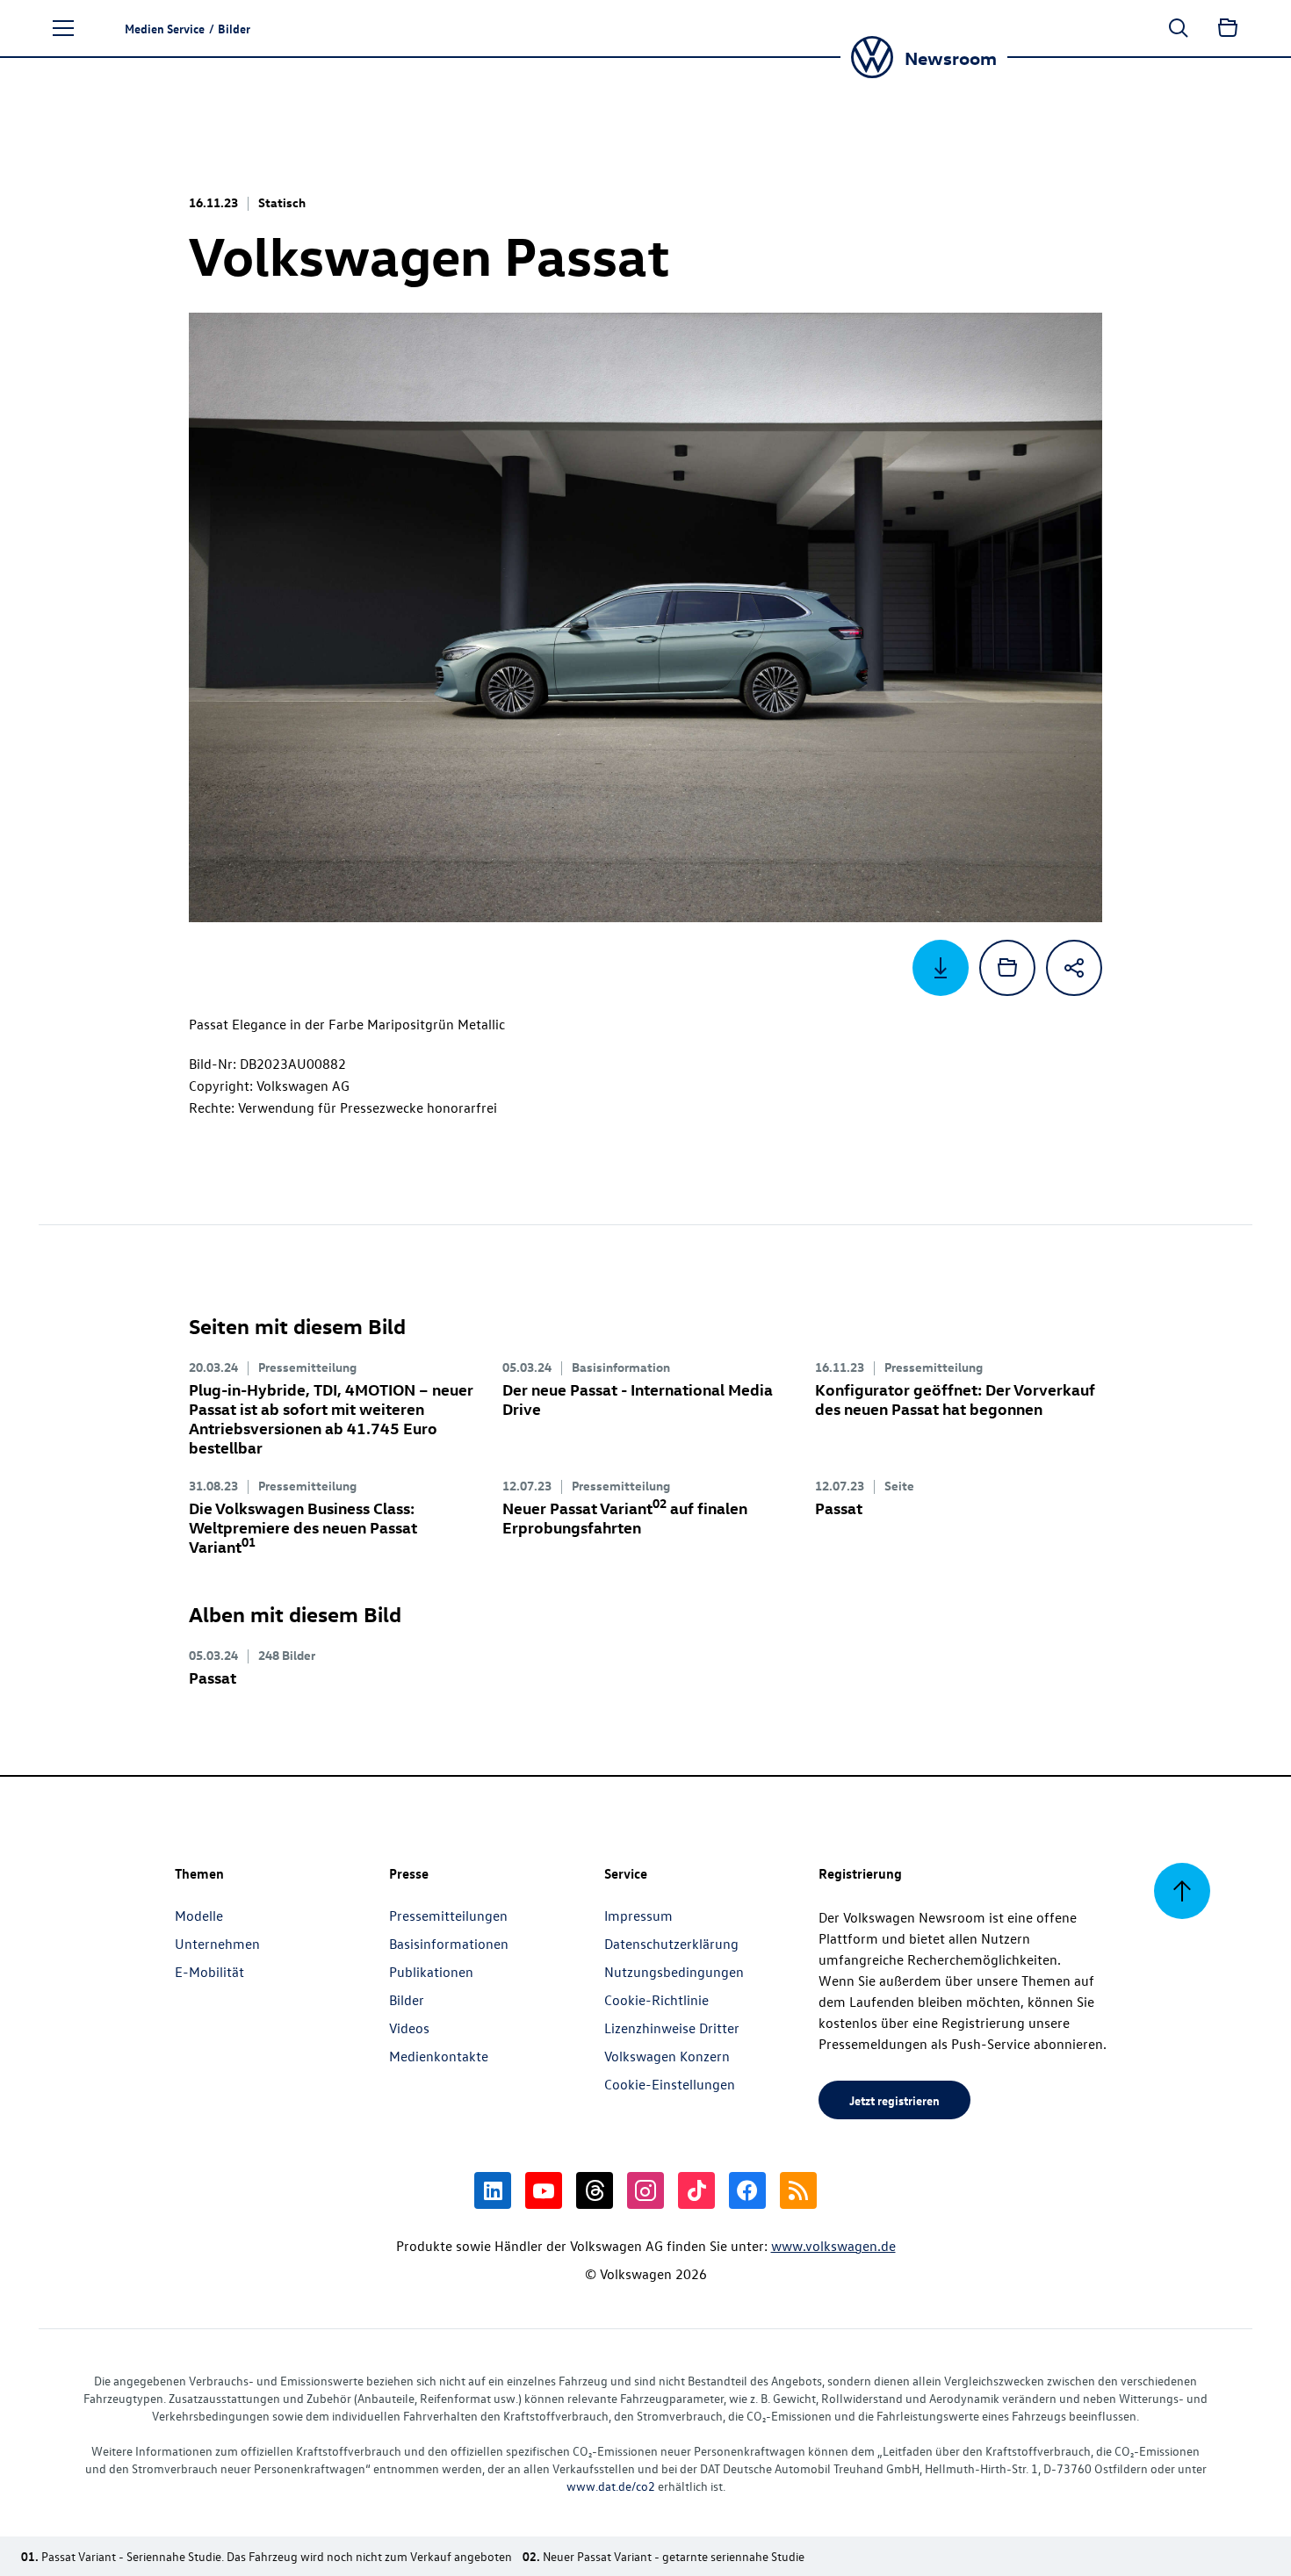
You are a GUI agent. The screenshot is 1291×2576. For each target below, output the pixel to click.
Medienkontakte (439, 2056)
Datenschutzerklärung (671, 1944)
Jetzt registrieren (894, 2100)
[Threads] (595, 2190)
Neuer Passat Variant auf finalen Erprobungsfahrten (625, 1517)
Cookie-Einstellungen (670, 2084)
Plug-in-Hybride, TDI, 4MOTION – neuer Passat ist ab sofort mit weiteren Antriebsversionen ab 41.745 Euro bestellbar (331, 1418)
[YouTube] (544, 2190)
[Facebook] (747, 2190)
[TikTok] (696, 2190)
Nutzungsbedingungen (674, 1972)
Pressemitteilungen (448, 1916)
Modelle (199, 1916)
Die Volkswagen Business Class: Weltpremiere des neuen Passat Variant (303, 1527)
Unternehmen (217, 1944)
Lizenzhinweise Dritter (672, 2028)
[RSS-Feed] (798, 2190)
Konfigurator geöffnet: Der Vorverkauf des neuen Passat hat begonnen (955, 1399)
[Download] (941, 968)
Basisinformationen (449, 1944)
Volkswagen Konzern (667, 2056)
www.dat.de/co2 (611, 2486)
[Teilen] (1074, 968)
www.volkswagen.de (833, 2246)
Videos (409, 2028)
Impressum (638, 1916)
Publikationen (431, 1972)
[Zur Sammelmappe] (1228, 28)
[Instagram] (645, 2190)
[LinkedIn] (493, 2190)
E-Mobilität (209, 1972)
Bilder (407, 2000)
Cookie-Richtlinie (656, 2000)
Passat (839, 1508)
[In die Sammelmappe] (1007, 968)
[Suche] (1179, 28)
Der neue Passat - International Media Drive (638, 1399)
